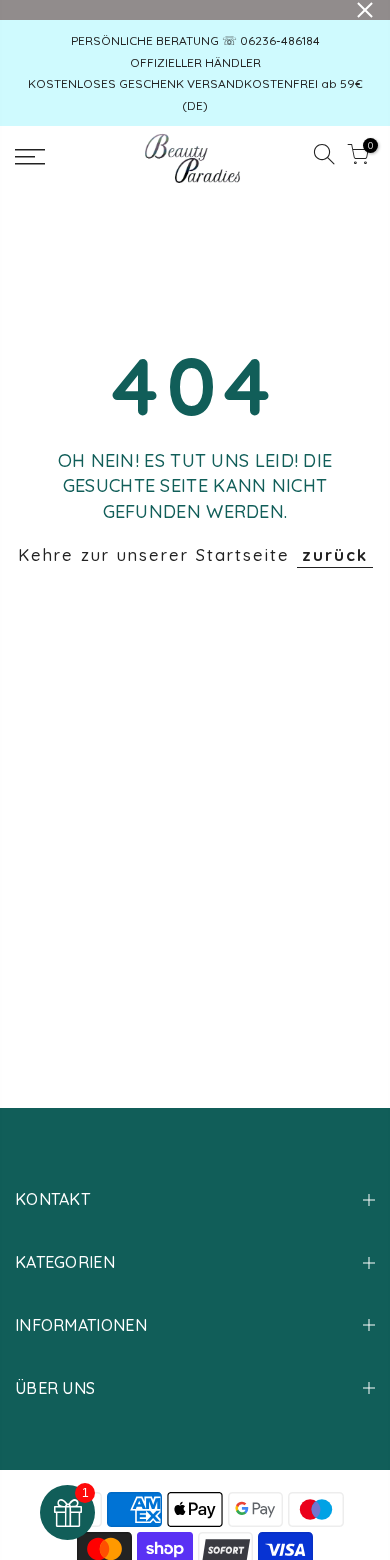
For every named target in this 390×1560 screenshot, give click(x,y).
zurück (335, 554)
